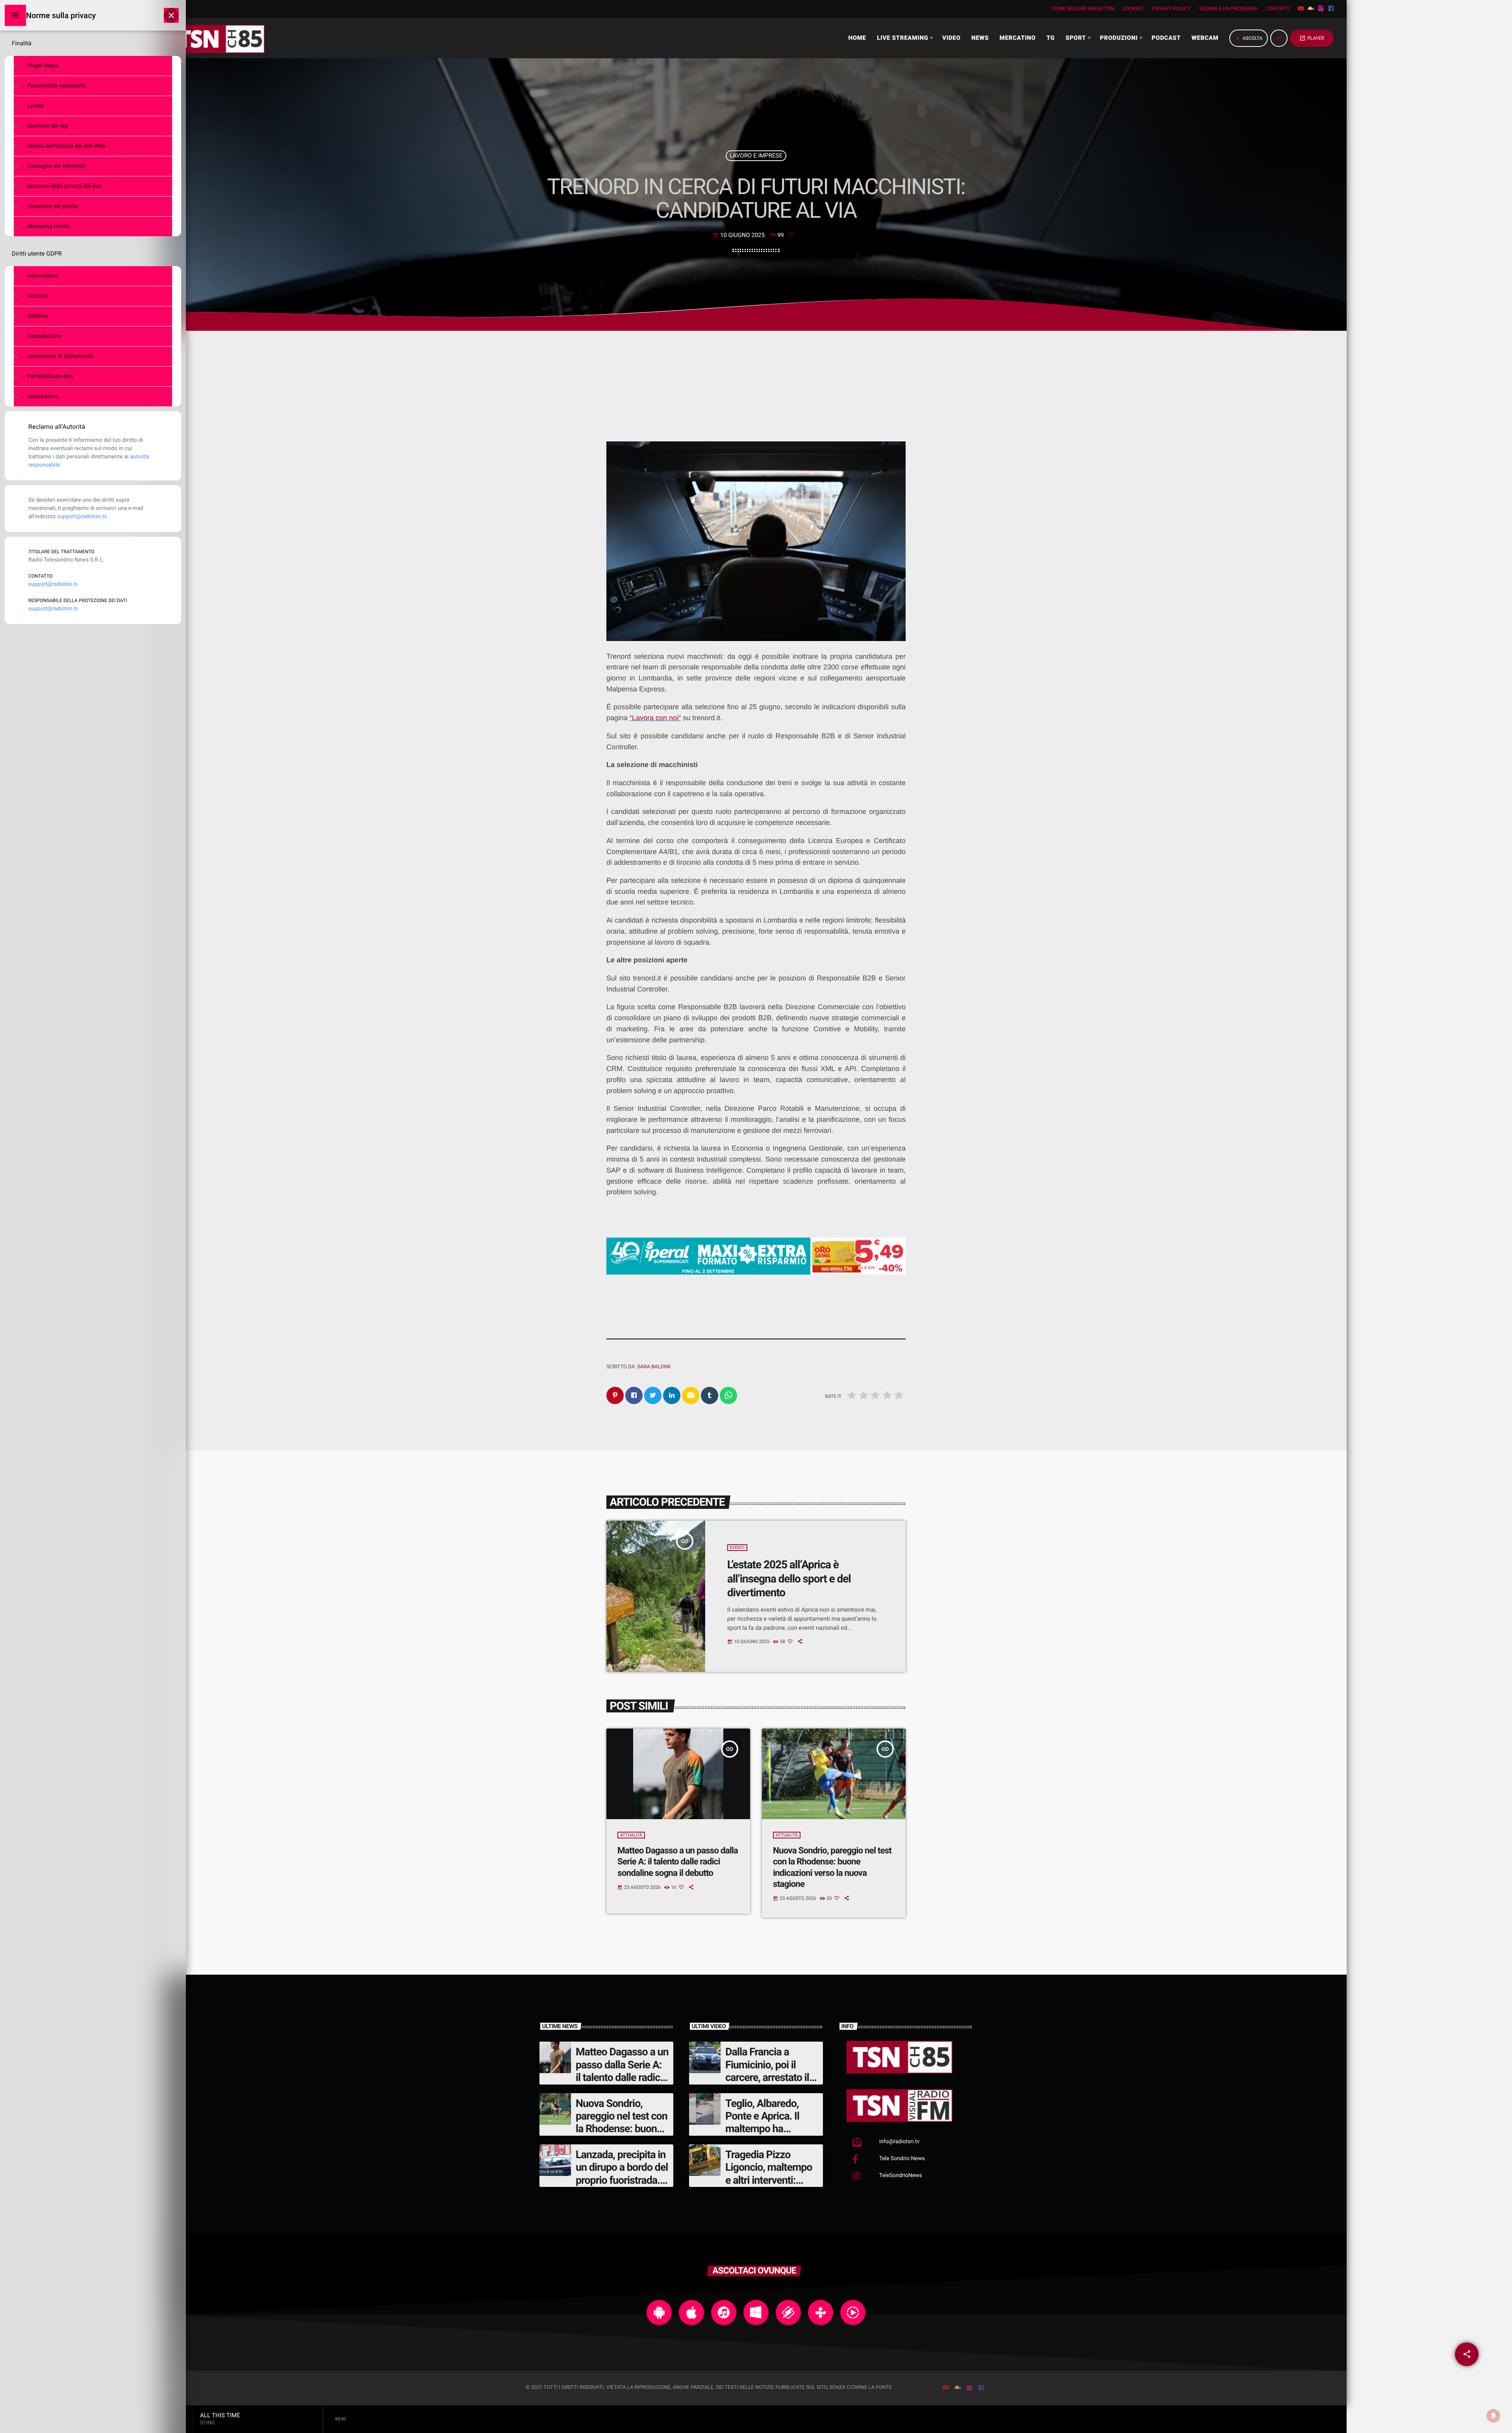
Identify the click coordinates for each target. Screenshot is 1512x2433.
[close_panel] (171, 15)
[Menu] (15, 15)
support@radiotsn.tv (82, 517)
